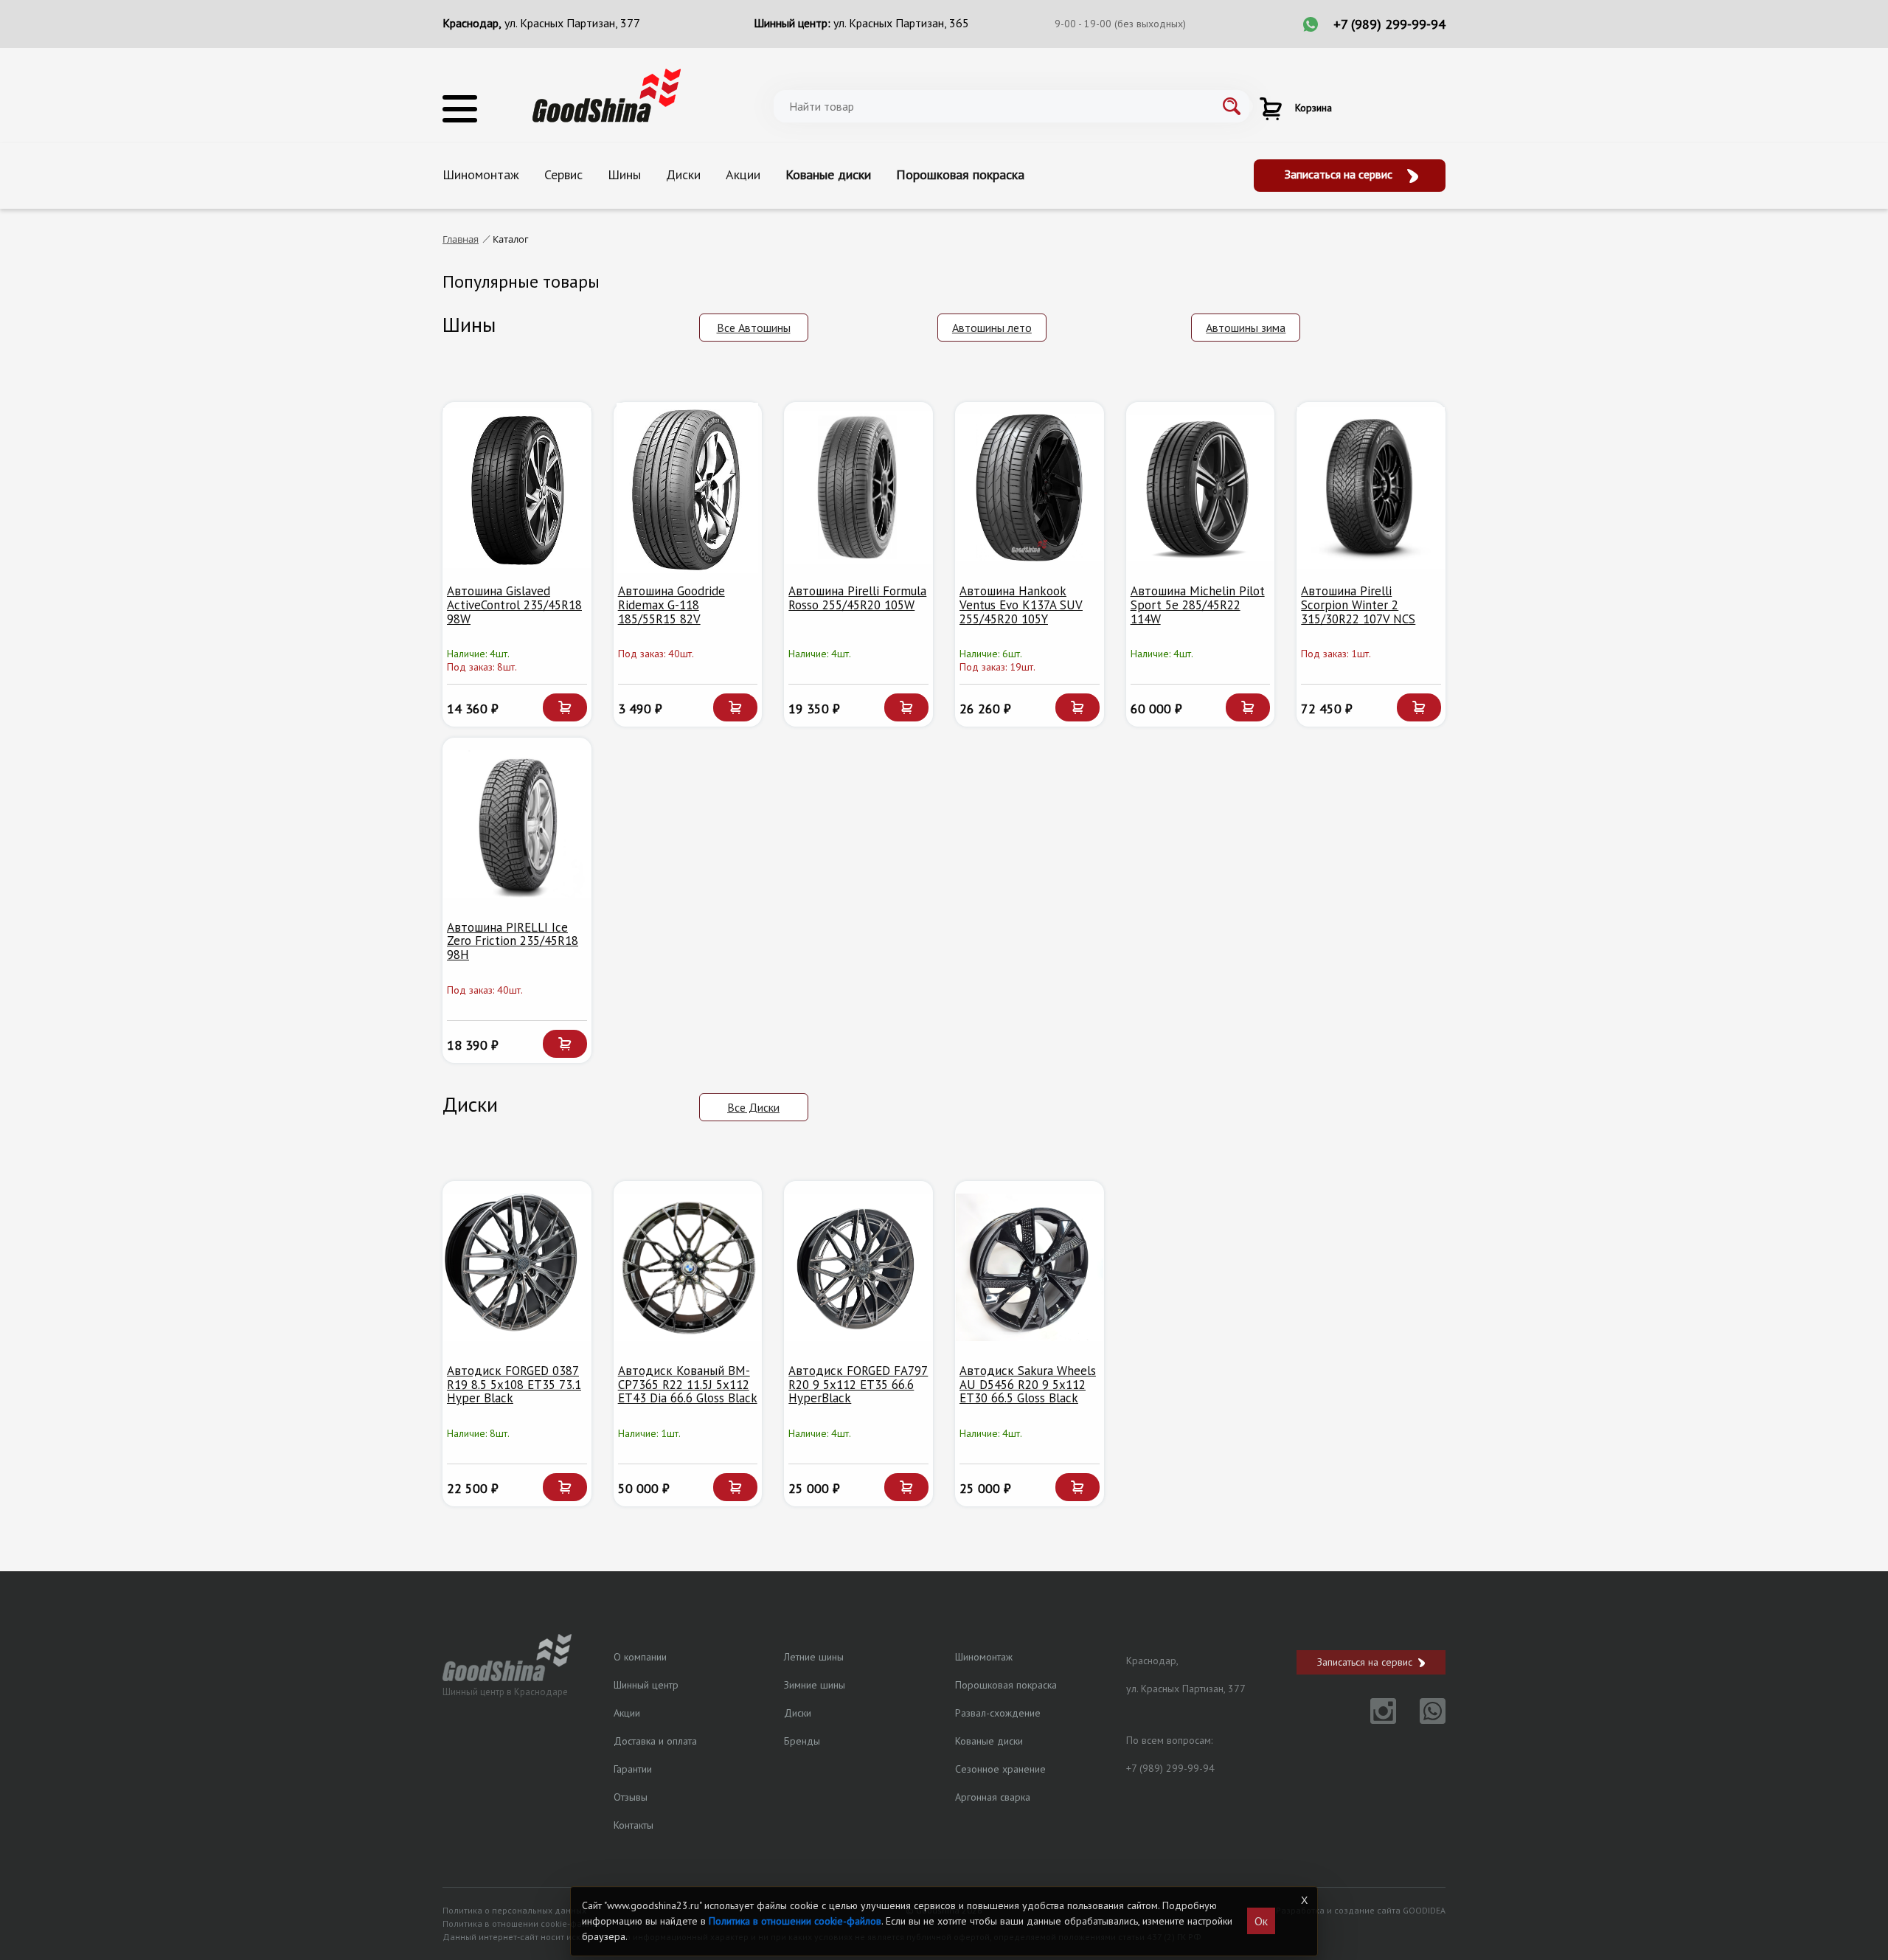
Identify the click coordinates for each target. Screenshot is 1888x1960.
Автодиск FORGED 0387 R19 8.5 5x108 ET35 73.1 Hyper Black (514, 1384)
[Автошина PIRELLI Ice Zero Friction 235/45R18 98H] (517, 824)
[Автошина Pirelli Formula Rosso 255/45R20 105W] (858, 488)
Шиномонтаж (481, 174)
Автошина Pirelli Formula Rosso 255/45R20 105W (857, 598)
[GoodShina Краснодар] (607, 94)
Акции (743, 174)
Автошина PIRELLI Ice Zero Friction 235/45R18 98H (513, 941)
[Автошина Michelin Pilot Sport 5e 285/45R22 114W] (1201, 488)
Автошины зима (1246, 328)
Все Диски (753, 1107)
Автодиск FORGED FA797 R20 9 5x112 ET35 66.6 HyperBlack (858, 1384)
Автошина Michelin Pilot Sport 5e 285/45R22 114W (1198, 605)
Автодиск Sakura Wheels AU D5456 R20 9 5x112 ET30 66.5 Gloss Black (1028, 1384)
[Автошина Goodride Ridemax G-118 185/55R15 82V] (688, 488)
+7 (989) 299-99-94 (1389, 24)
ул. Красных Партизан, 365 (901, 23)
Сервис (563, 174)
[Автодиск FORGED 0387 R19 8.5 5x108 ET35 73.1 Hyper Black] (517, 1267)
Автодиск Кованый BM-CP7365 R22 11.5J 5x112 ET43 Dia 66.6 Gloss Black (688, 1384)
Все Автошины (754, 328)
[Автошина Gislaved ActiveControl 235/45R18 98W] (517, 488)
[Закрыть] (1304, 1900)
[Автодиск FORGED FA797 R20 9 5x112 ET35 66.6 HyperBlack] (858, 1267)
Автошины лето (992, 328)
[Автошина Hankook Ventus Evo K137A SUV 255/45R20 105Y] (1030, 488)
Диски (683, 174)
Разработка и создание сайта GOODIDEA (1361, 1910)
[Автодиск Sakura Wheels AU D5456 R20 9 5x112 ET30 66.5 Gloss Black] (1030, 1267)
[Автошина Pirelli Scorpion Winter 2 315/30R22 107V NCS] (1371, 488)
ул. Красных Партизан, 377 (572, 23)
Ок (1261, 1921)
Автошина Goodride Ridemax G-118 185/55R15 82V (671, 605)
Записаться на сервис (1340, 174)
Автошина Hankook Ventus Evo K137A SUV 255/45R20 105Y (1021, 605)
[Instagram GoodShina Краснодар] (1374, 1720)
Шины (624, 174)
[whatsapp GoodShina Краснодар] (1422, 1720)
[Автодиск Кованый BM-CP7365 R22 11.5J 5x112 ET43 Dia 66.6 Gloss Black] (688, 1267)
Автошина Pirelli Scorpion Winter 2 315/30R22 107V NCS (1358, 605)
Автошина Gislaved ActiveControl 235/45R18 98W (514, 605)
